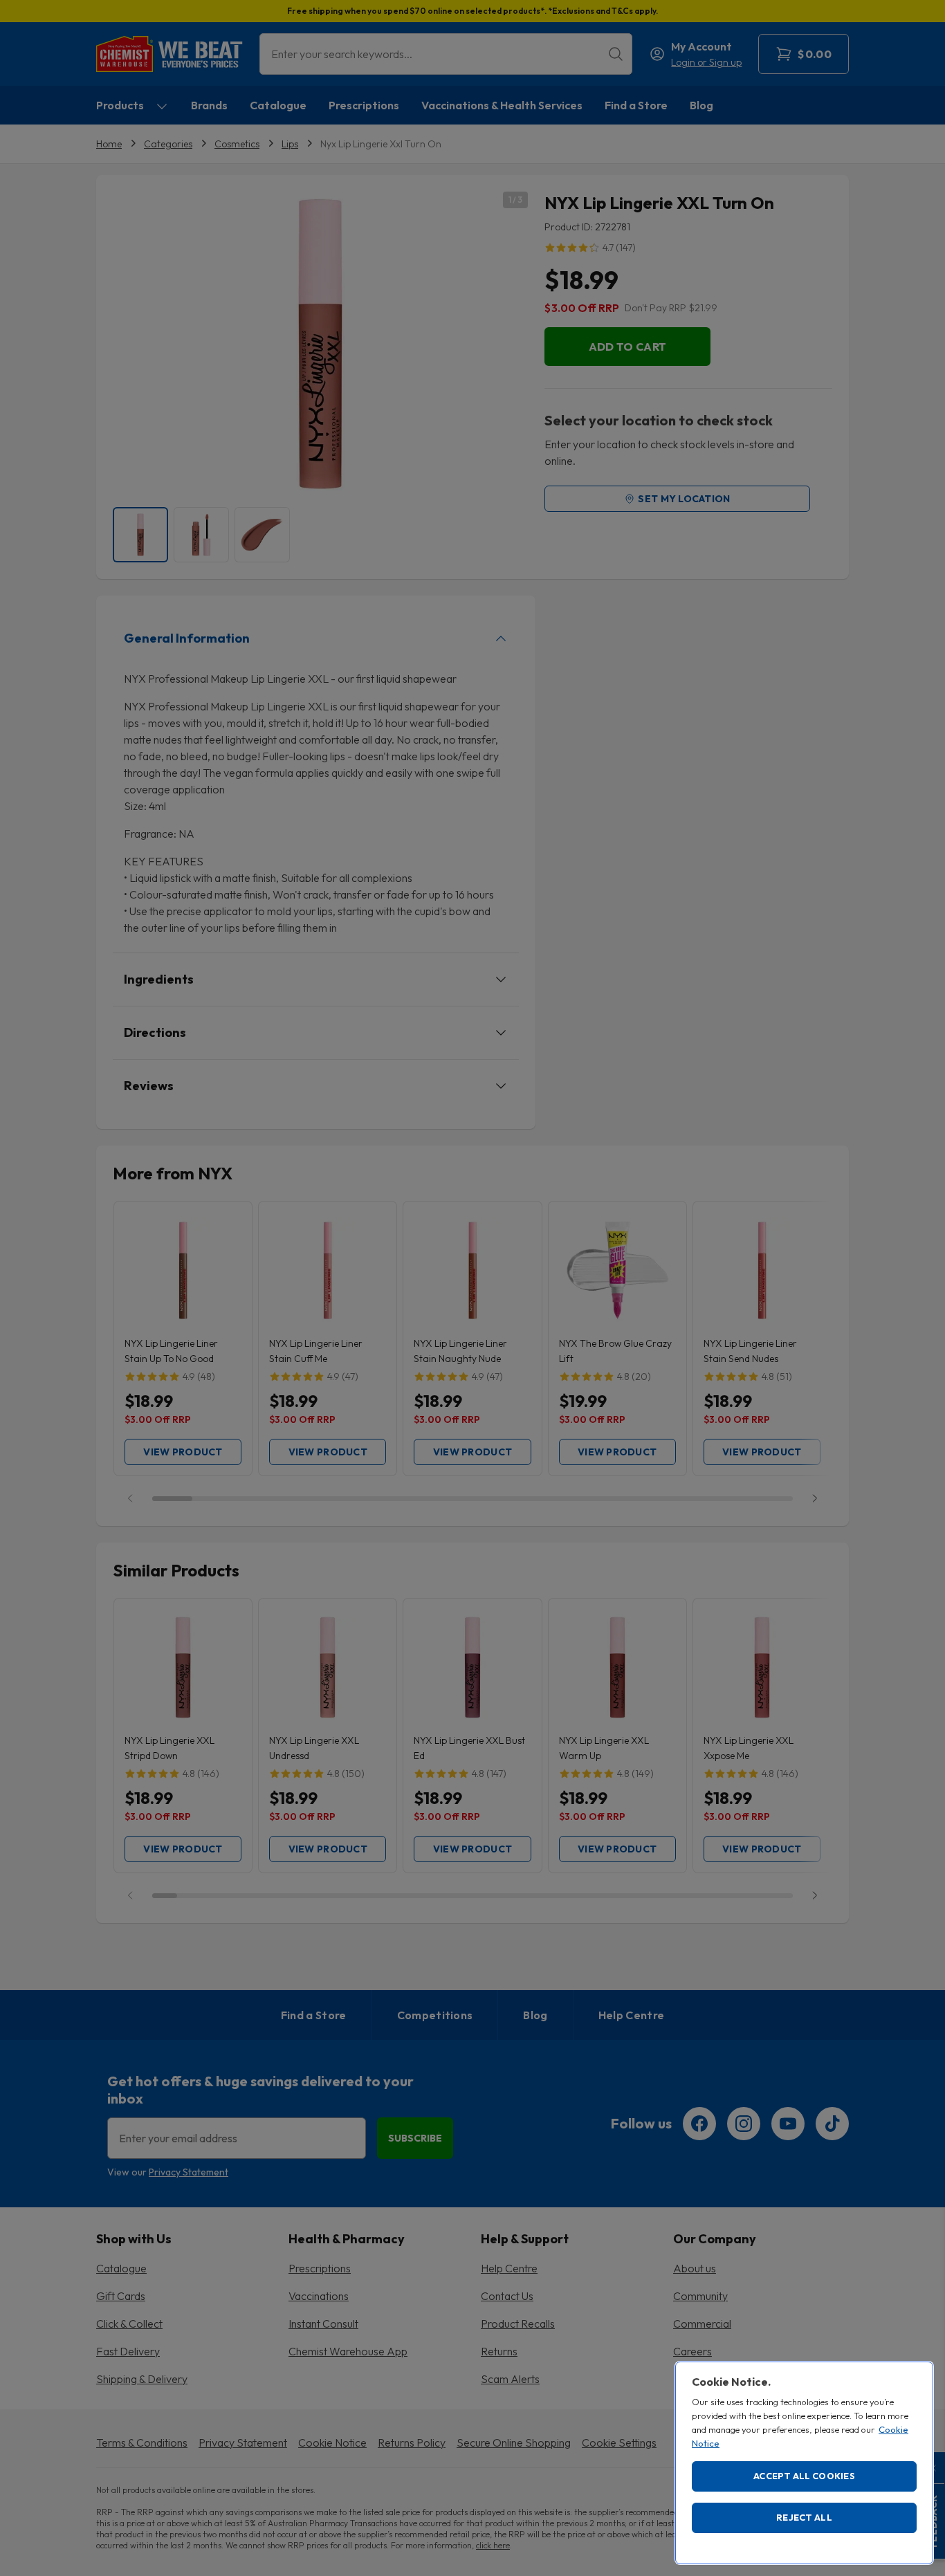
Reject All (804, 2517)
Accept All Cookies (804, 2476)
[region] (804, 2463)
